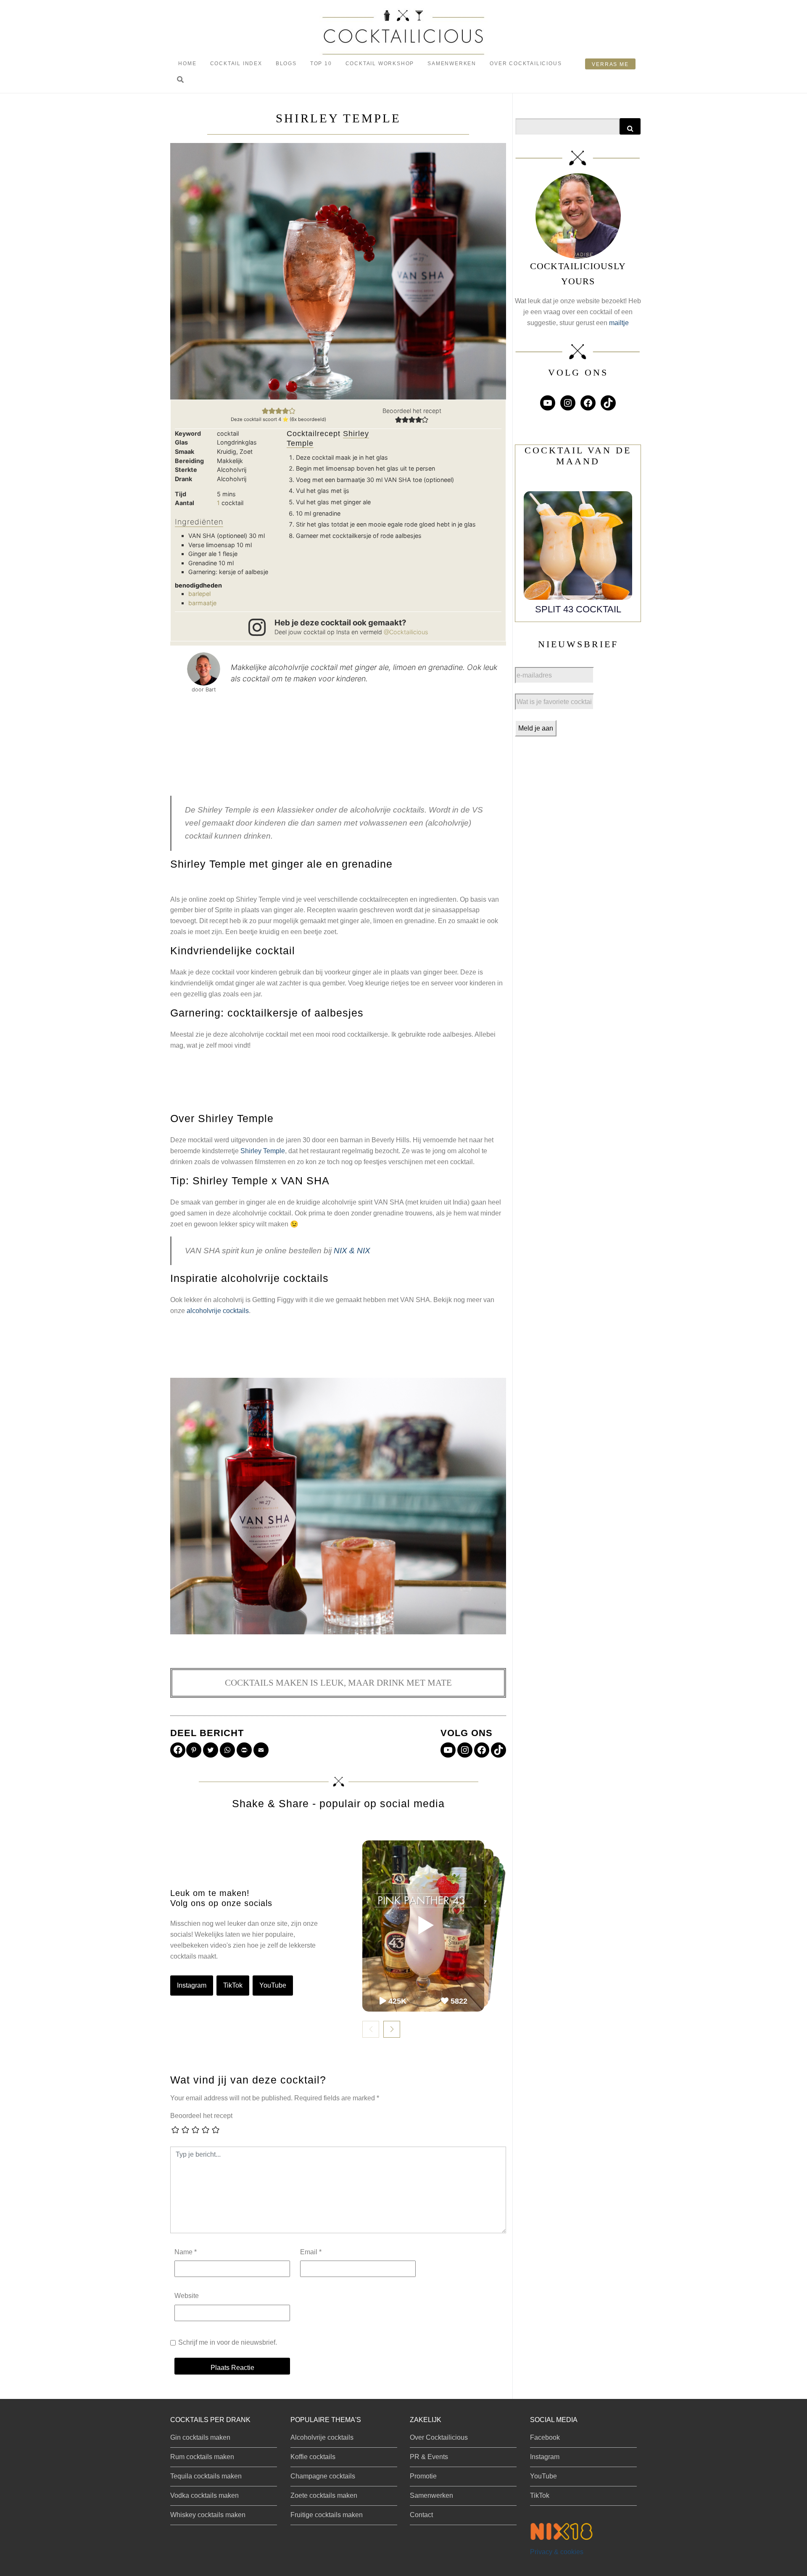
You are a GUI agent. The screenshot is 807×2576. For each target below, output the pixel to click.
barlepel (199, 594)
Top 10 (321, 64)
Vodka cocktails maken (204, 2495)
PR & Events (429, 2457)
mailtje (619, 323)
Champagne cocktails (323, 2476)
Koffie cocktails (313, 2457)
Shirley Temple (263, 1151)
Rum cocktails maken (202, 2457)
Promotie (423, 2476)
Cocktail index (236, 64)
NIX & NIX (352, 1251)
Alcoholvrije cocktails (322, 2437)
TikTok (233, 1985)
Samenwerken (452, 64)
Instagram (192, 1985)
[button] (180, 80)
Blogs (286, 64)
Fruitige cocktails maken (327, 2515)
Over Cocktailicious (526, 64)
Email (311, 2252)
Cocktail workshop (380, 64)
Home (187, 64)
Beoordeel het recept (201, 2116)
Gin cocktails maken (200, 2437)
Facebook (545, 2437)
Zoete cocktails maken (324, 2495)
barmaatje (202, 603)
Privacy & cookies (557, 2552)
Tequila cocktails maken (206, 2476)
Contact (421, 2515)
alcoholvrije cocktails (218, 1311)
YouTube (273, 1985)
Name (186, 2252)
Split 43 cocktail (578, 609)
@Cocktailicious (406, 632)
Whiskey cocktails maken (208, 2515)
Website (187, 2296)
